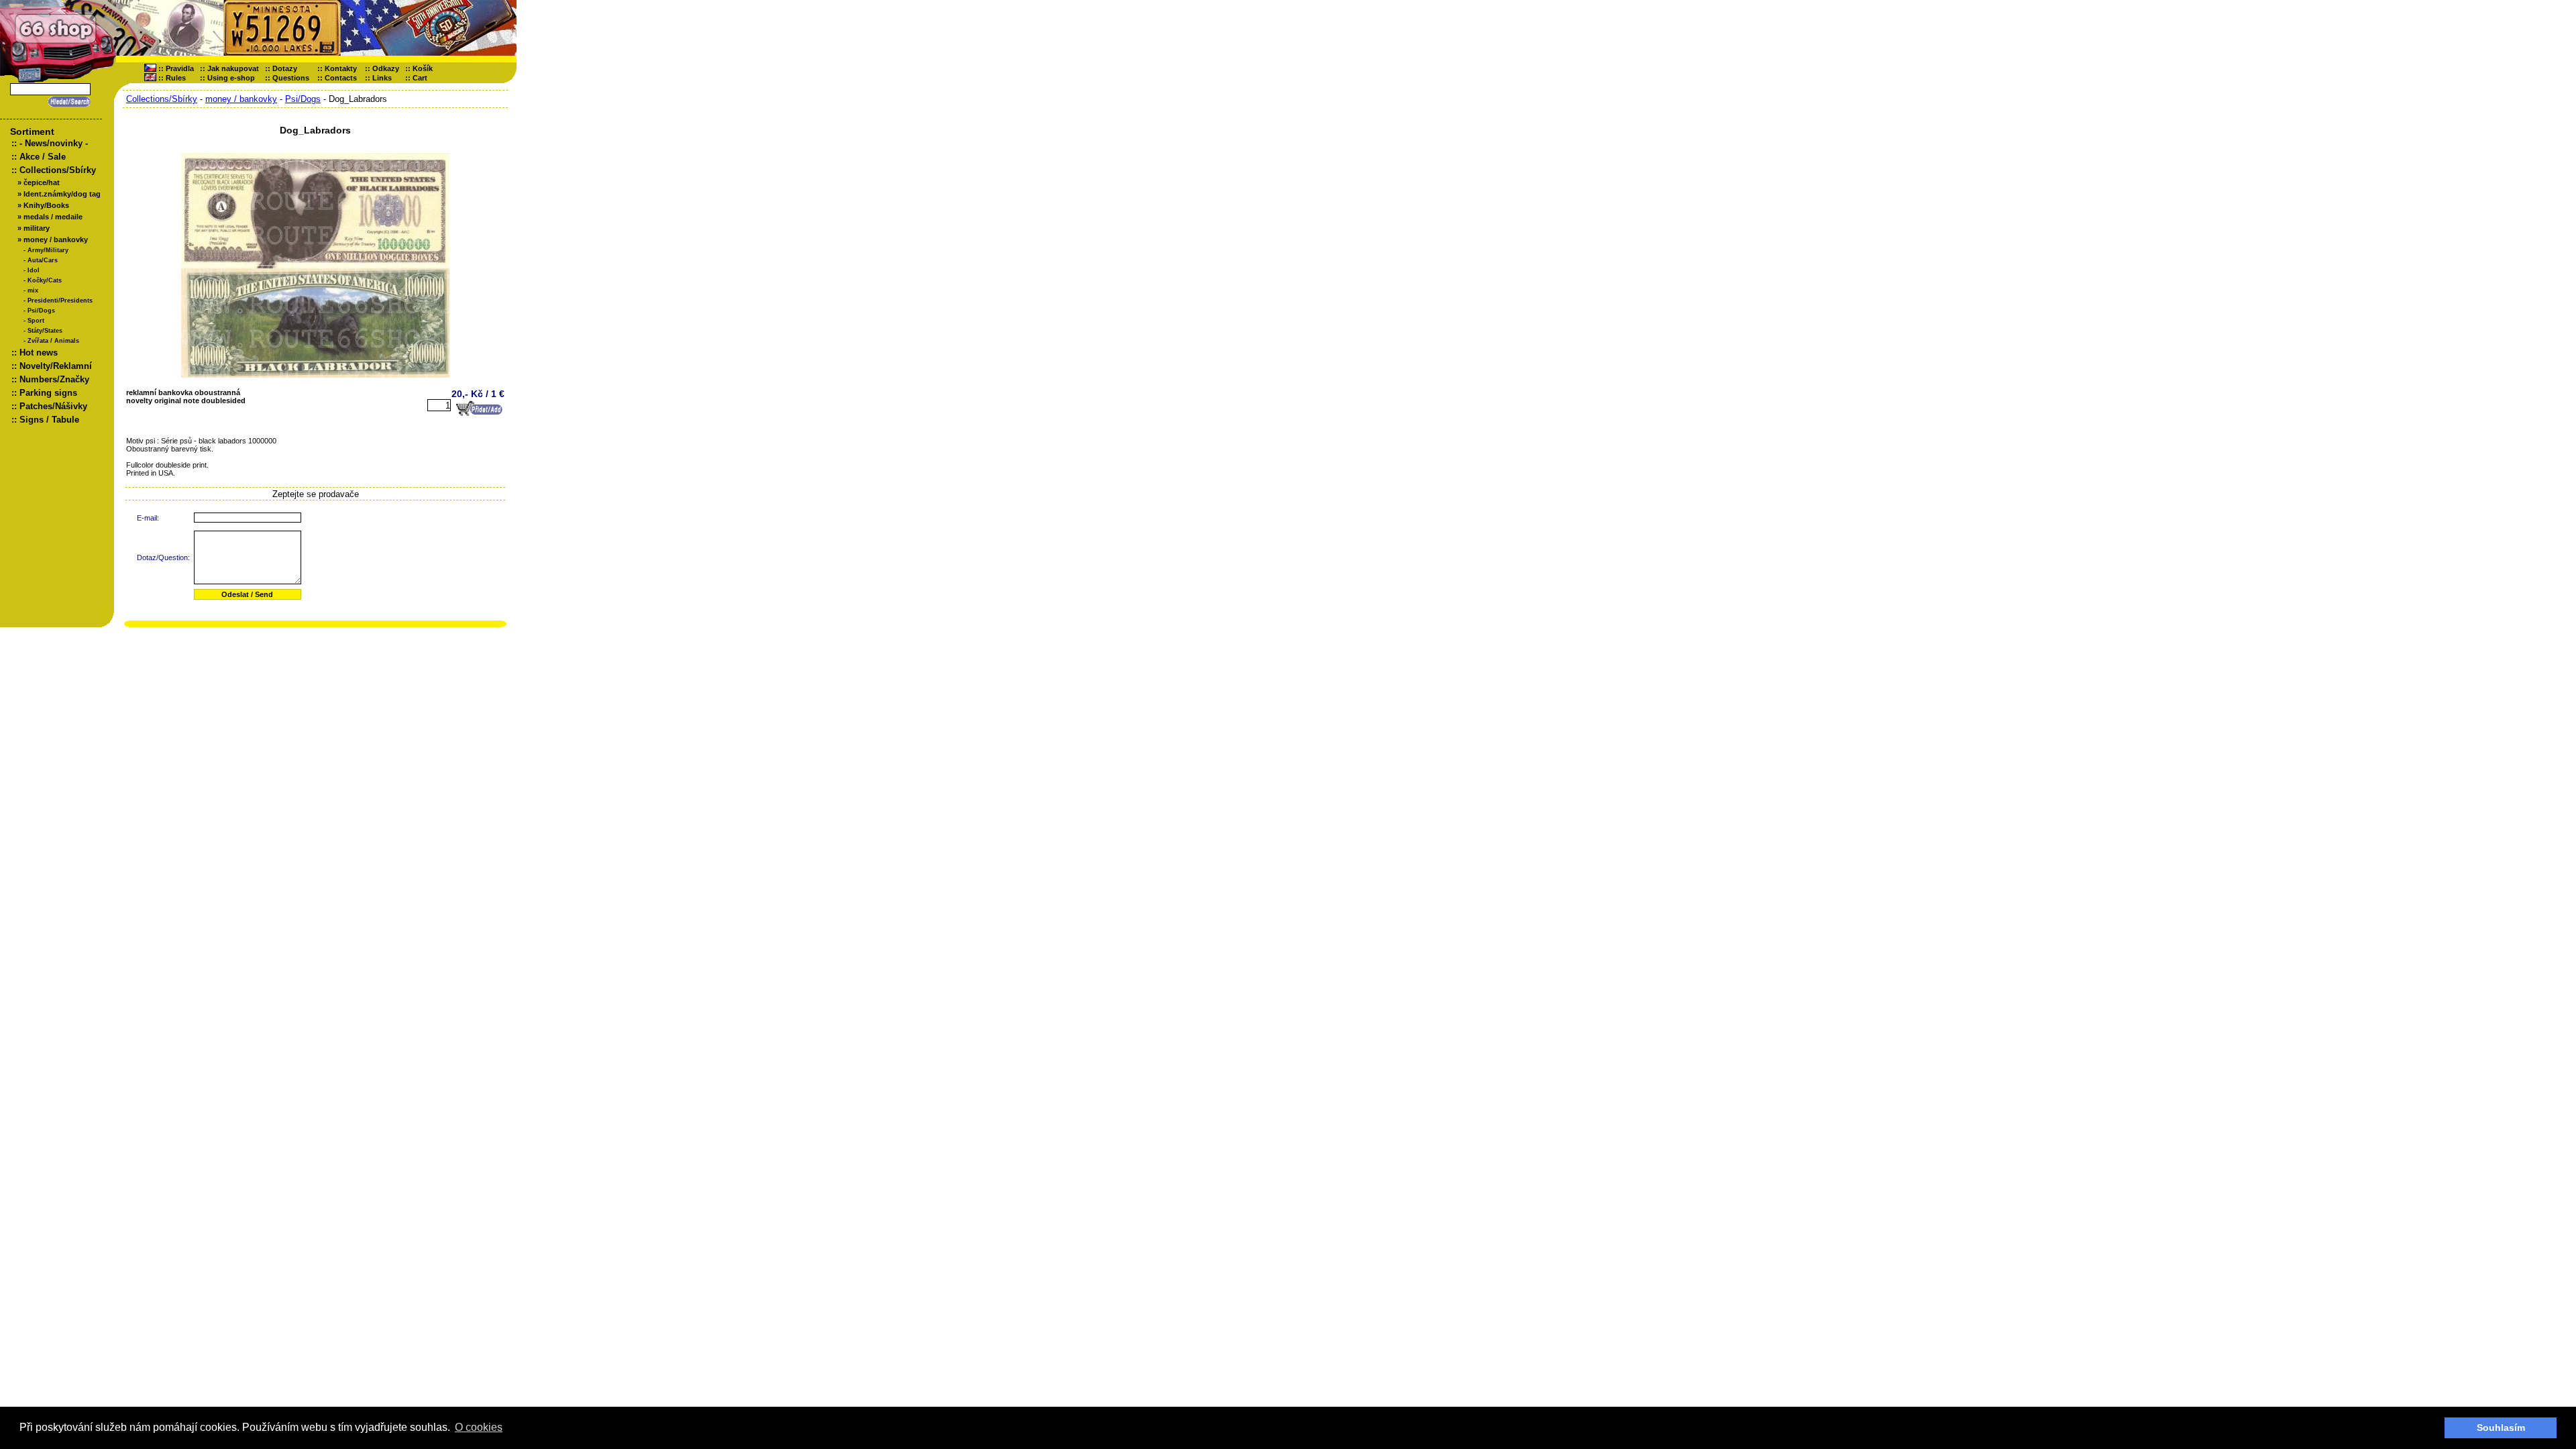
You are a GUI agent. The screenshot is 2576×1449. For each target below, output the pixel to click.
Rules (176, 78)
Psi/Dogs (41, 311)
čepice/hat (42, 182)
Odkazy (386, 68)
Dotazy (285, 68)
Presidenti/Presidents (60, 301)
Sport (36, 321)
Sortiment (32, 131)
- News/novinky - (54, 143)
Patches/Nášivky (53, 406)
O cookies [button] (479, 1427)
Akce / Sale (43, 157)
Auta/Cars (43, 260)
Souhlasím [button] (2501, 1428)
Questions (291, 78)
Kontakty (341, 68)
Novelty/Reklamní (56, 366)
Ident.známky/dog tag (62, 194)
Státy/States (45, 331)
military (37, 228)
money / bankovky (56, 239)
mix (33, 290)
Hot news (39, 353)
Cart (423, 78)
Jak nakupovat (233, 68)
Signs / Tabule (49, 420)
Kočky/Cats (45, 280)
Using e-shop (231, 78)
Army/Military (48, 250)
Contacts (341, 78)
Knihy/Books (46, 205)
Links (382, 78)
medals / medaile (53, 217)
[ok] (67, 102)
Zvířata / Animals (53, 341)
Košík (426, 68)
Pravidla (180, 68)
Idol (34, 270)
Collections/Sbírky (58, 170)
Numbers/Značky (54, 379)
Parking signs (48, 393)
